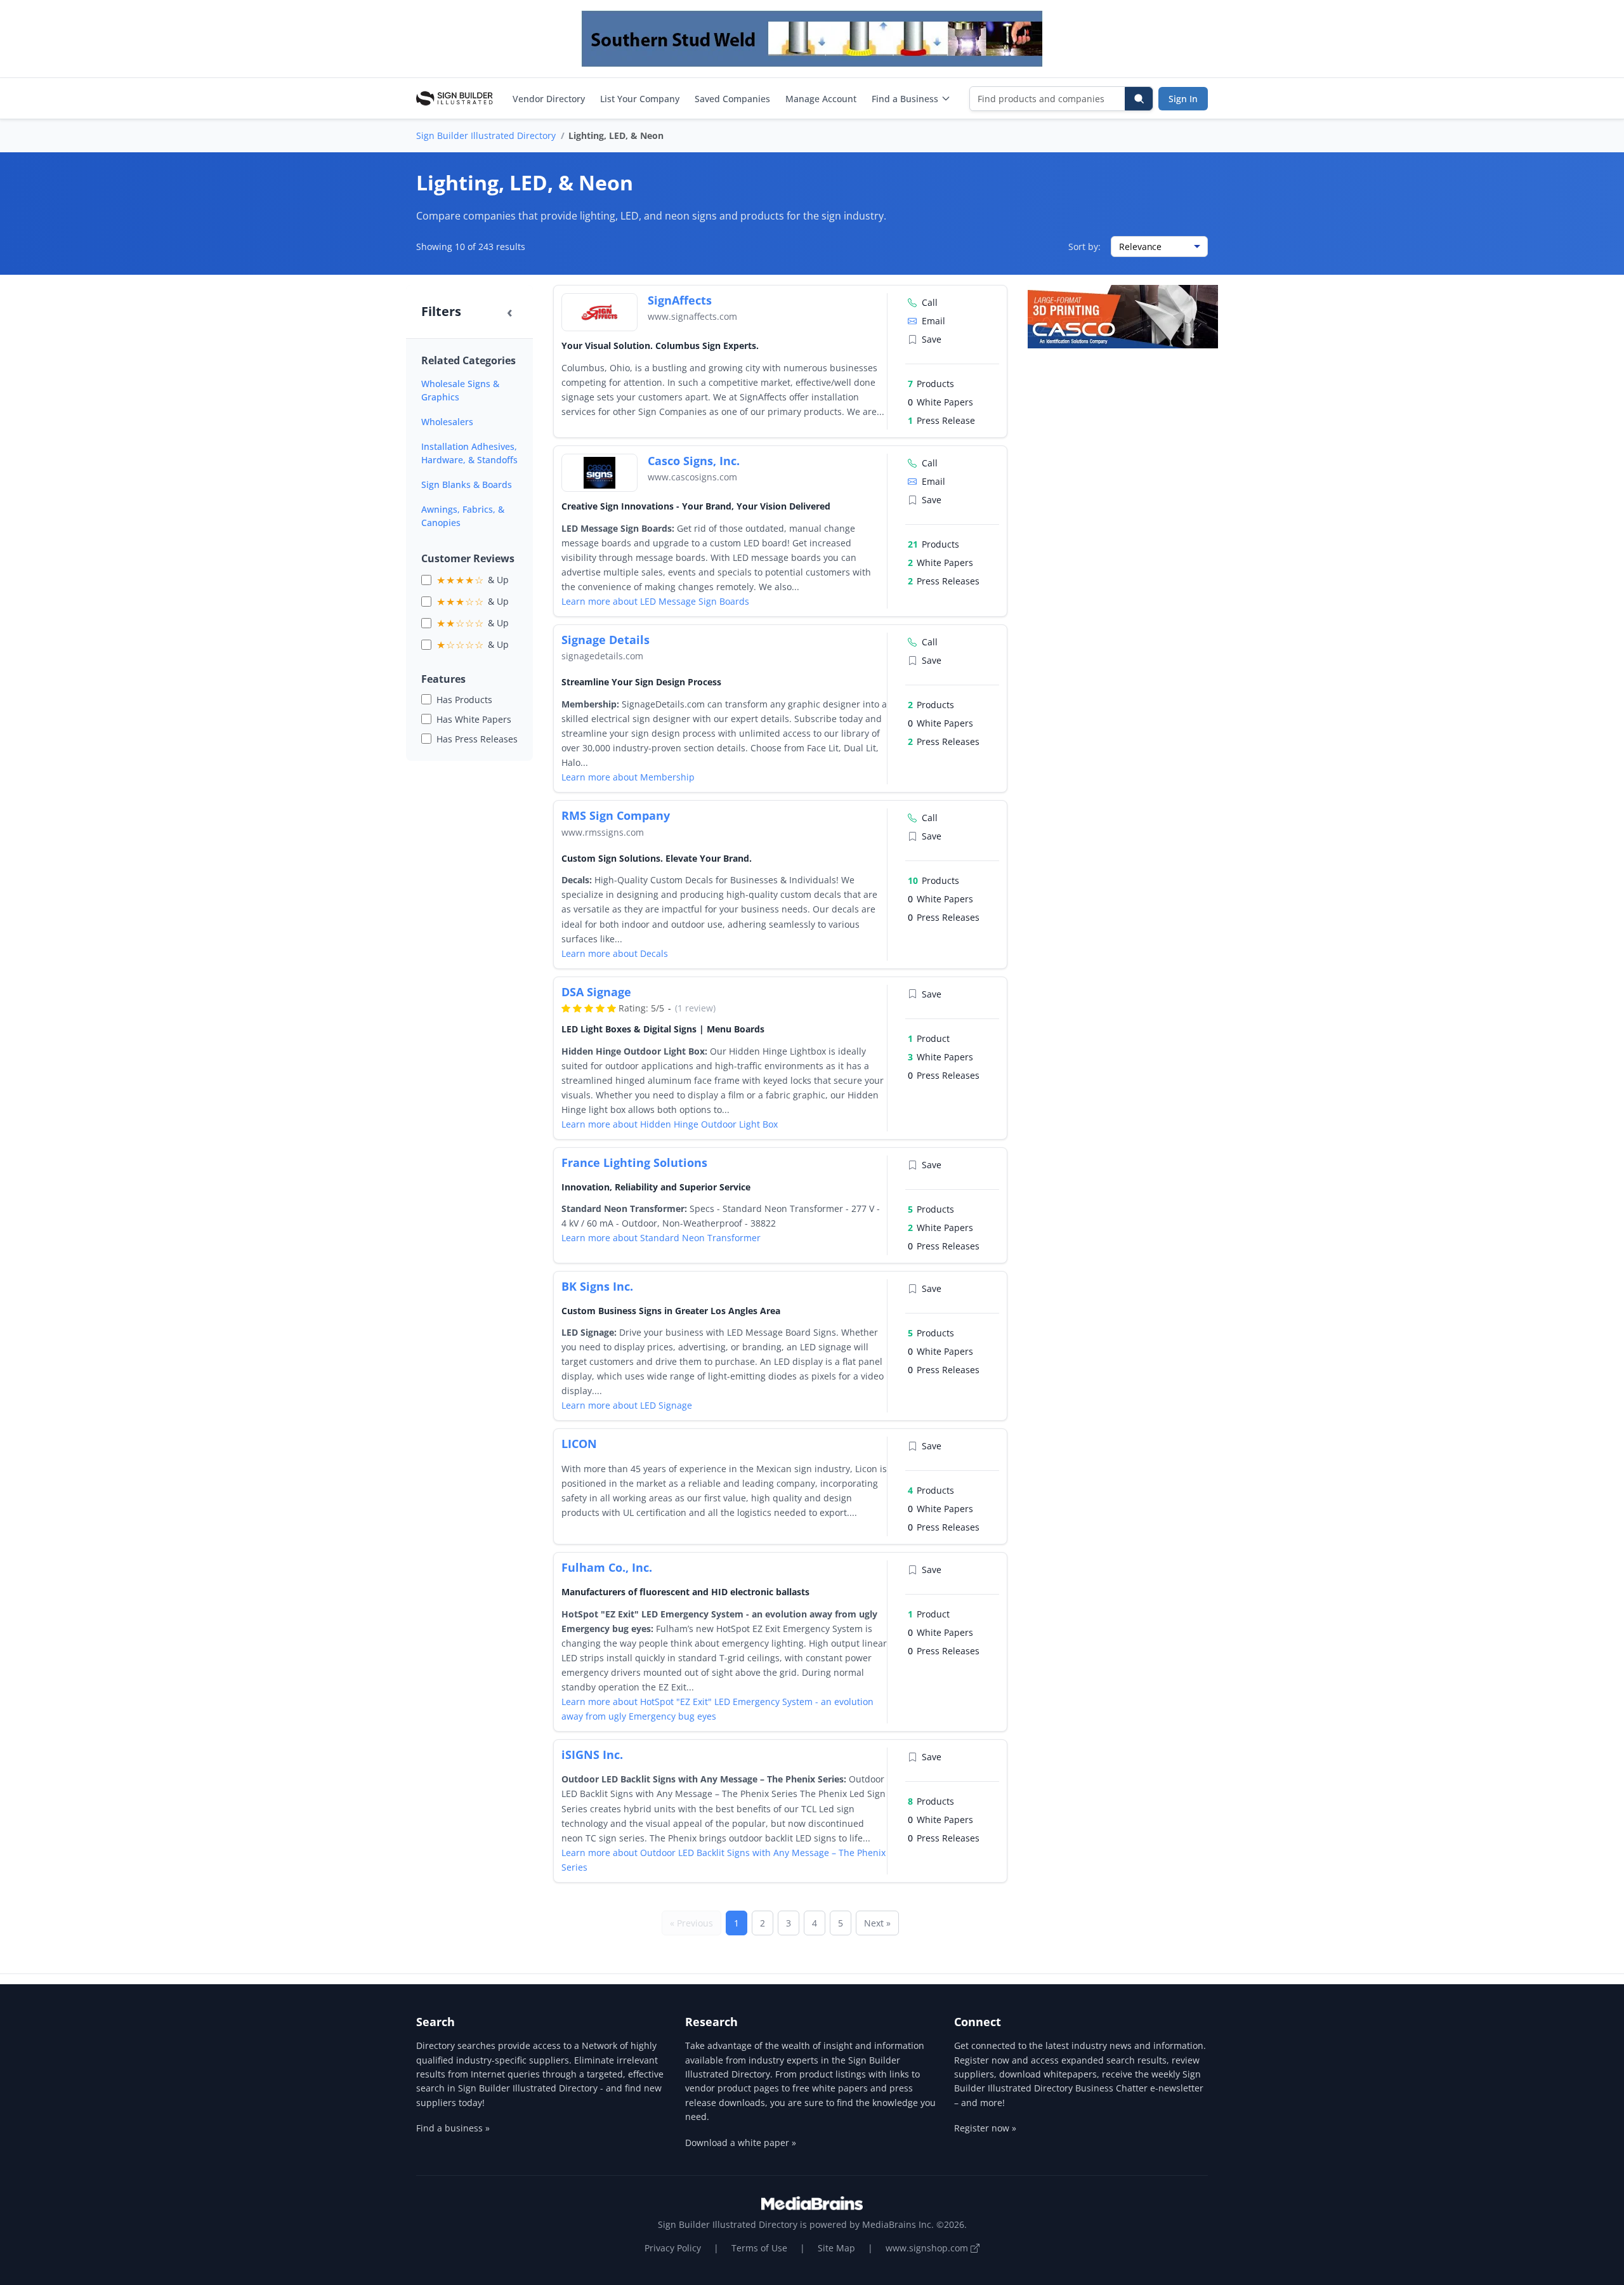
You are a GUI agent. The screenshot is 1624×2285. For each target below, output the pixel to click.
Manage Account (821, 99)
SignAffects (680, 300)
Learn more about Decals (615, 953)
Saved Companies (732, 99)
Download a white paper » (741, 2143)
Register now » (985, 2128)
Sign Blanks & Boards (467, 484)
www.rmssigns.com (603, 832)
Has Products (464, 700)
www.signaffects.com (692, 316)
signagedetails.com (602, 656)
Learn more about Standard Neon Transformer (661, 1238)
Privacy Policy (673, 2248)
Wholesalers (447, 422)
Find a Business (905, 99)
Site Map (836, 2248)
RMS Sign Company (616, 815)
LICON (579, 1444)
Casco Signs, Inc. (694, 461)
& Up (473, 580)
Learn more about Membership (628, 777)
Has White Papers (474, 719)
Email (933, 321)
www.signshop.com (928, 2248)
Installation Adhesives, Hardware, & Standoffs (469, 453)
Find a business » (453, 2128)
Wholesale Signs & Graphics (460, 390)
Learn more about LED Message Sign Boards (655, 601)
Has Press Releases (477, 739)
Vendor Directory (549, 99)
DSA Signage (596, 992)
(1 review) (695, 1008)
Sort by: (1084, 247)
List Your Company (640, 99)
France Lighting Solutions (634, 1162)
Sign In (1183, 99)
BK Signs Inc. (597, 1286)
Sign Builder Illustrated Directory (486, 135)
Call (930, 302)
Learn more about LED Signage (627, 1405)
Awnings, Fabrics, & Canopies (463, 516)
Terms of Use (759, 2248)
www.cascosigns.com (692, 477)
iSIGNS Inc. (592, 1755)
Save (932, 339)
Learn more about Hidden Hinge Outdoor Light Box (670, 1124)
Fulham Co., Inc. (607, 1567)
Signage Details (606, 640)
